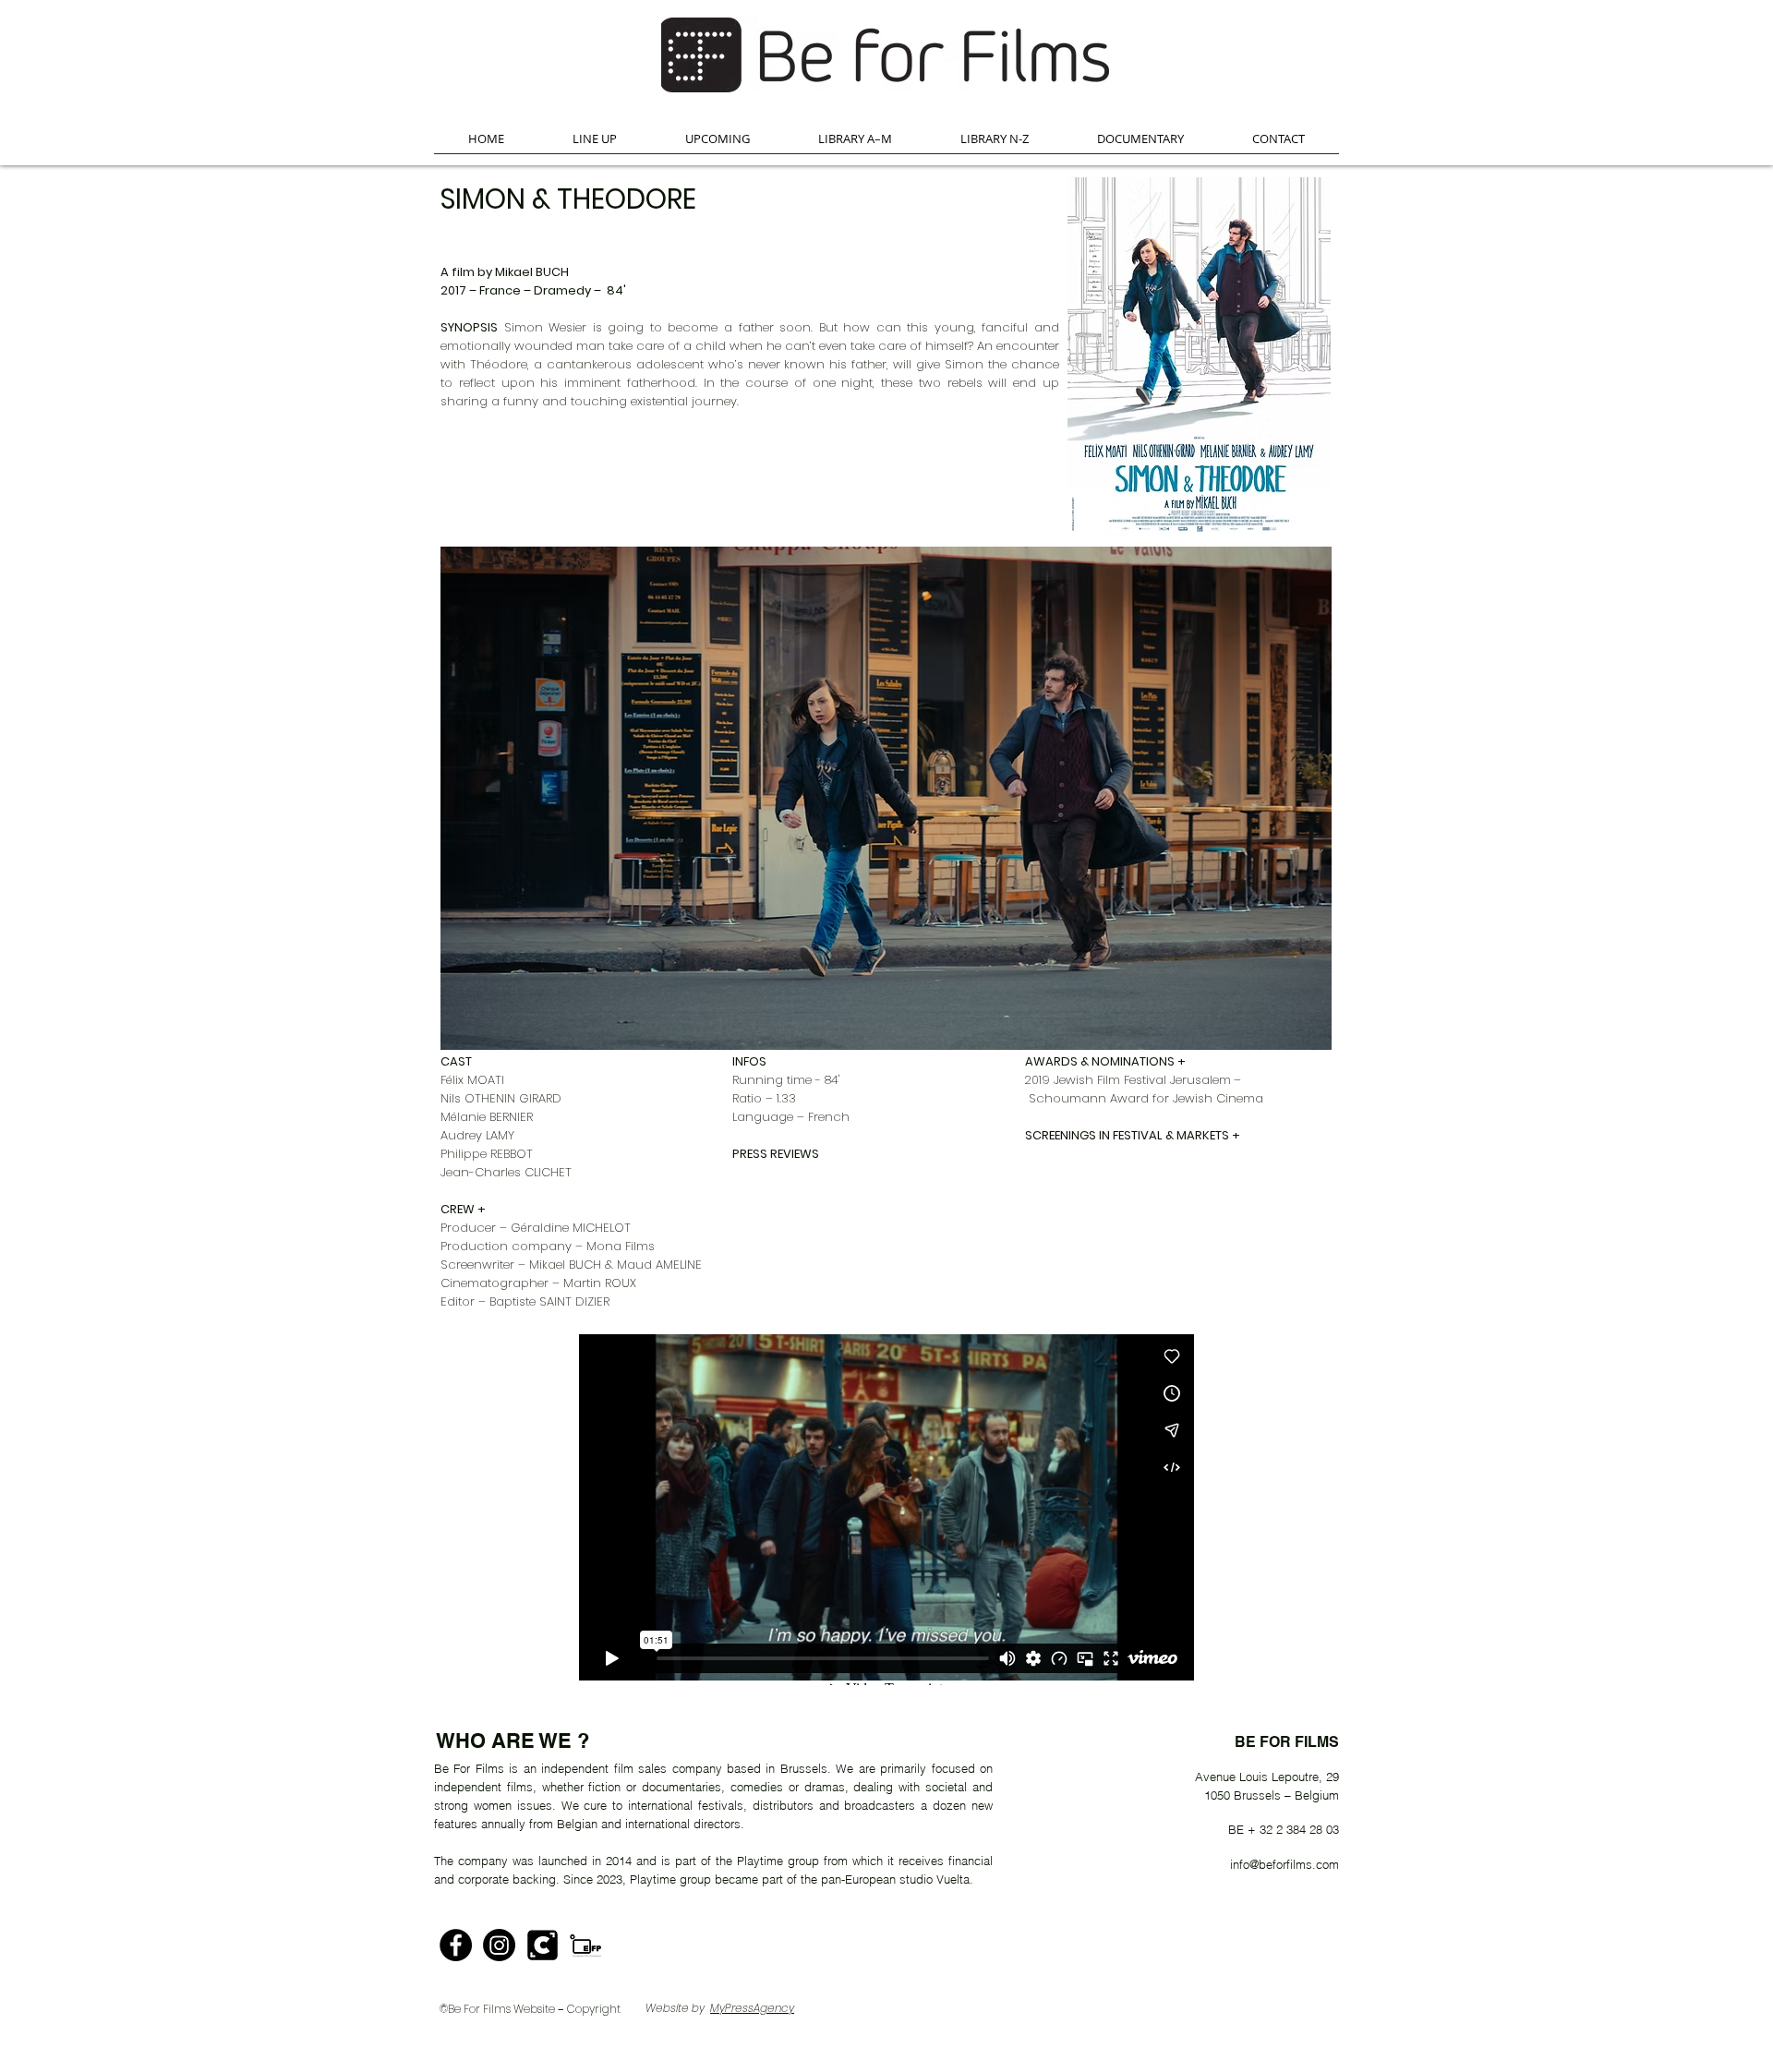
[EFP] (586, 1945)
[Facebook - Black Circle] (456, 1945)
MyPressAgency (752, 2008)
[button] (595, 145)
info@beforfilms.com (1285, 1864)
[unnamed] (543, 1945)
